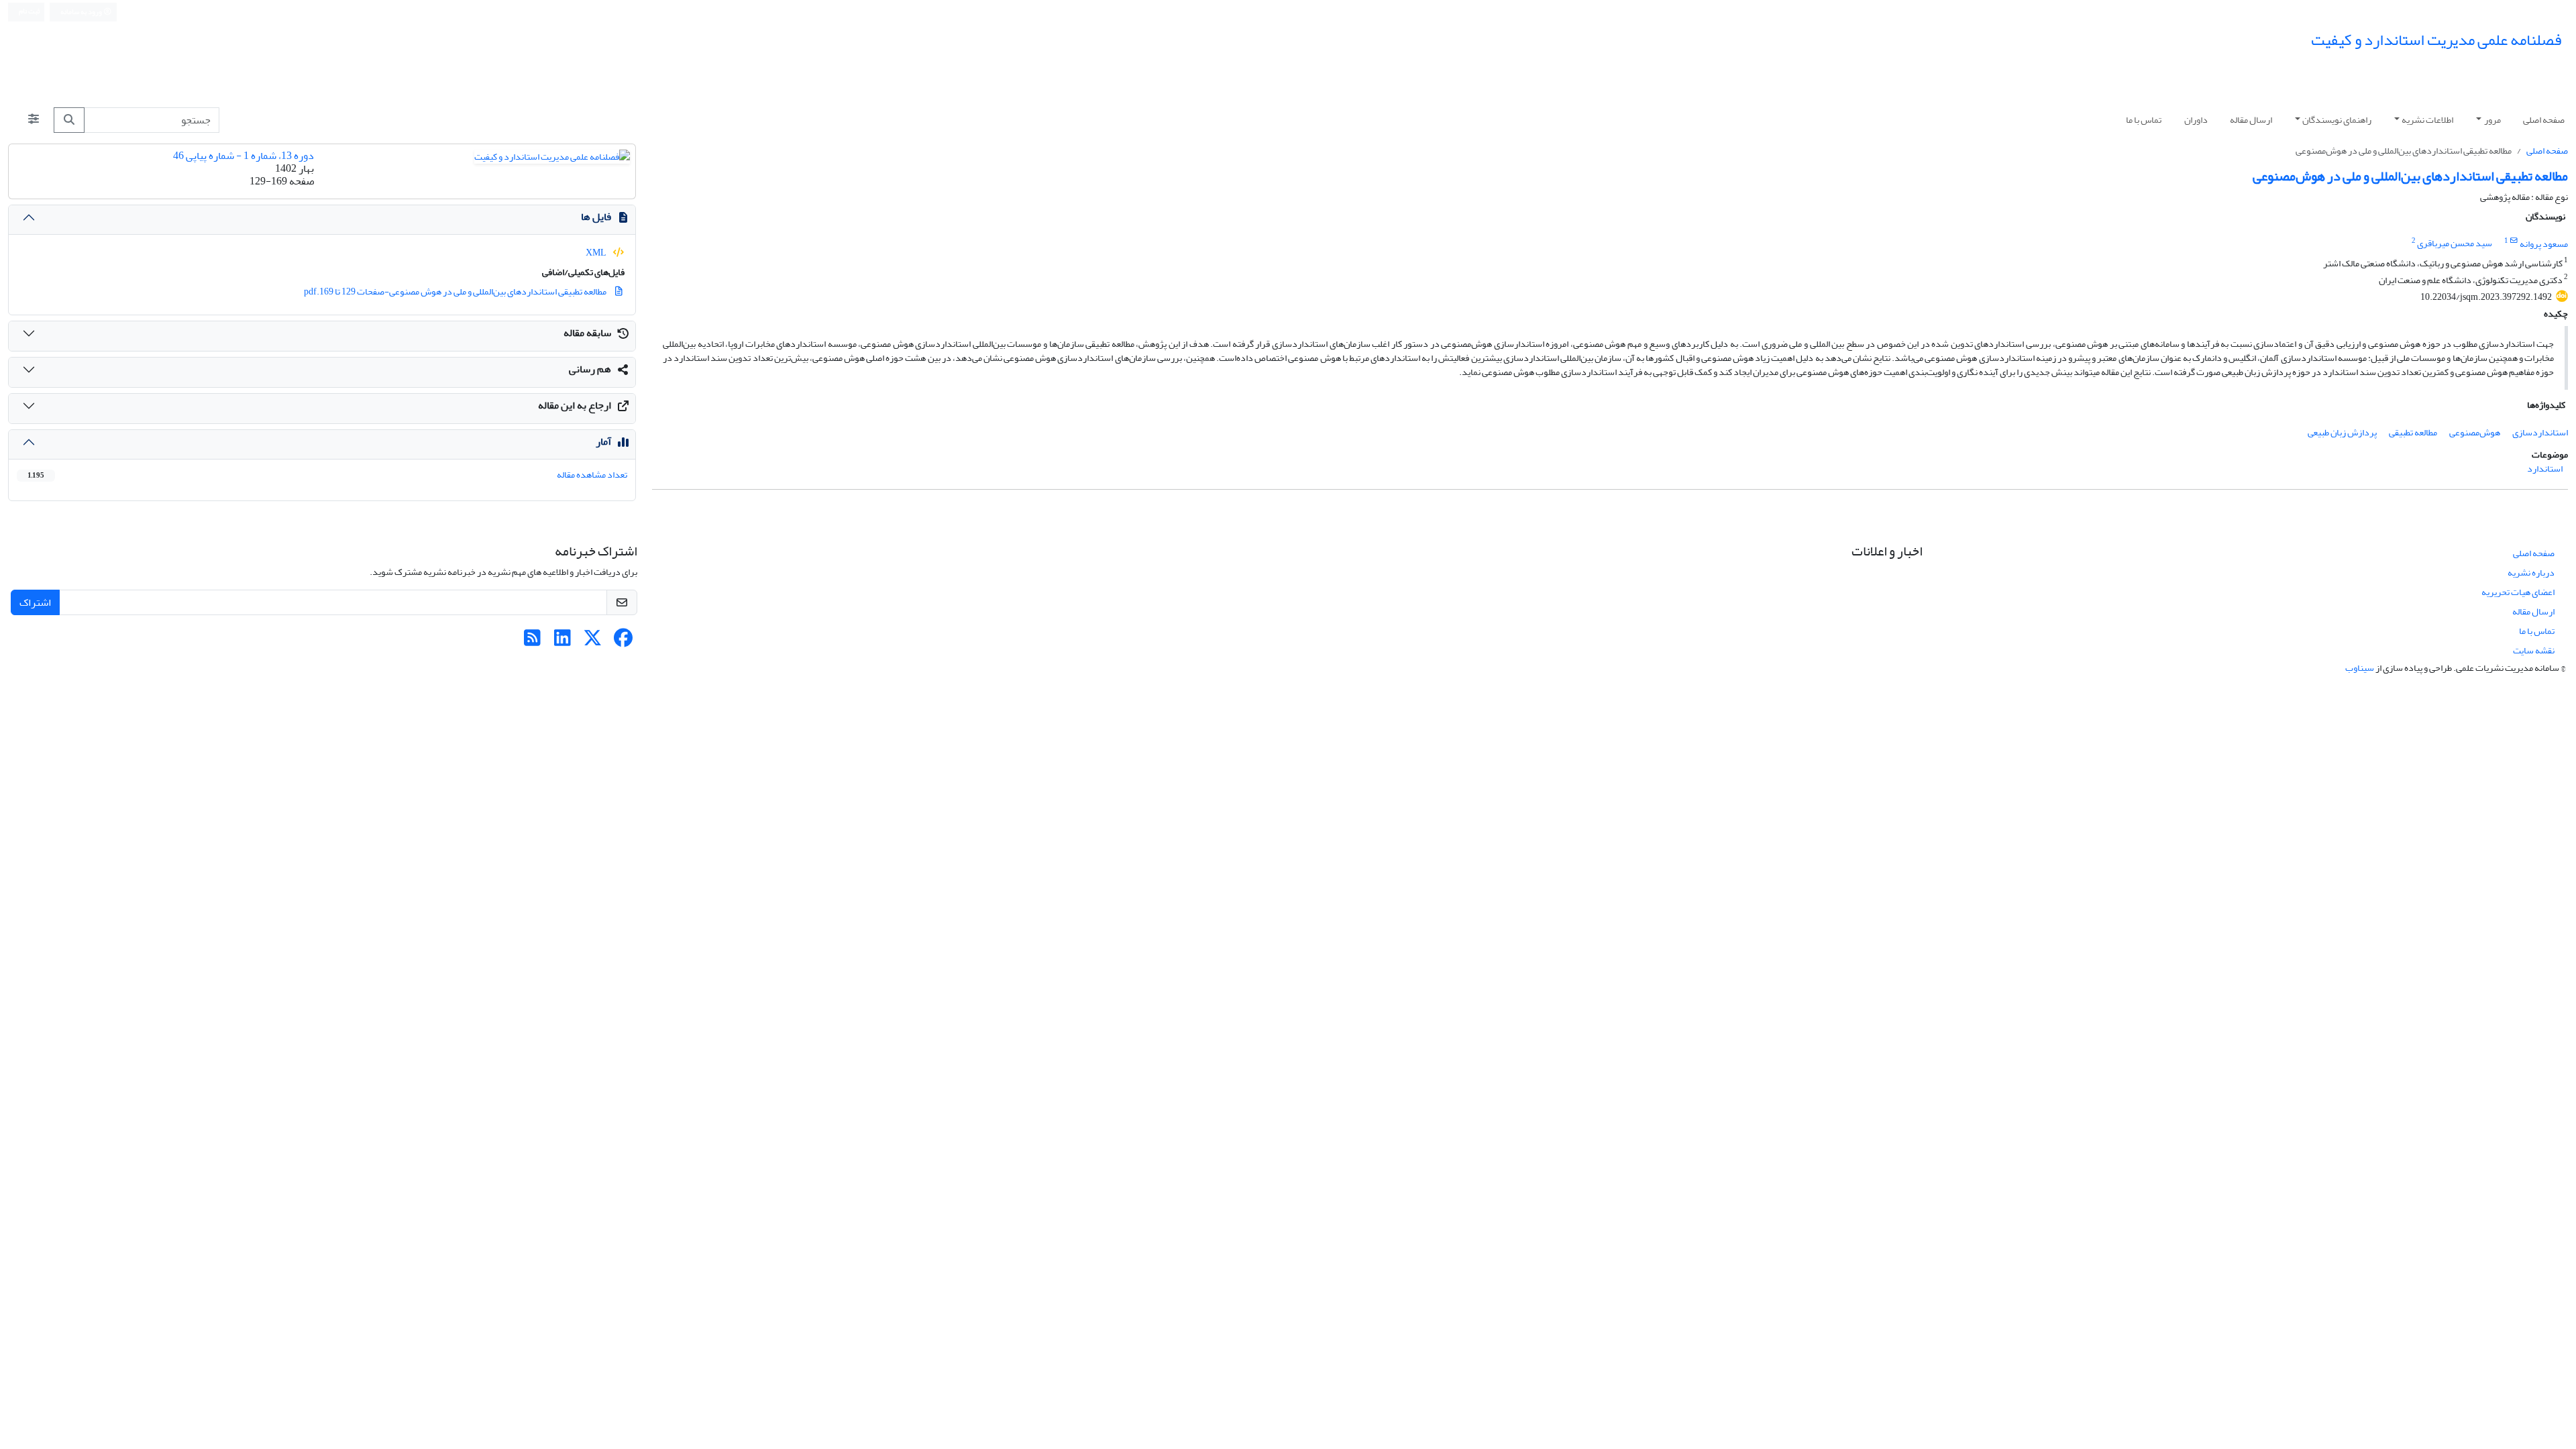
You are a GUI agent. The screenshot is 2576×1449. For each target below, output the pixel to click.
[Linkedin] (562, 642)
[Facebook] (623, 642)
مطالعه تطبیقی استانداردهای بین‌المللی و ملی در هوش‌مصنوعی (2410, 176)
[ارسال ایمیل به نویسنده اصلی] (2514, 241)
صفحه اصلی (2544, 120)
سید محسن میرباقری (2455, 244)
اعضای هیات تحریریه (2518, 592)
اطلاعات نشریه (2427, 120)
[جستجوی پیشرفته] (34, 120)
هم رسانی (590, 369)
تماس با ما (2144, 120)
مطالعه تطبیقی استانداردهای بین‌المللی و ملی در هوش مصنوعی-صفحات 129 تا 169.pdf (456, 291)
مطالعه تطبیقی (2413, 432)
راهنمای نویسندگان (2337, 120)
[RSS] (532, 642)
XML (597, 253)
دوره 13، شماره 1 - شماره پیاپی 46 (244, 156)
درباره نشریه (2531, 573)
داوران (2196, 120)
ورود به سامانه (82, 12)
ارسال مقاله (2251, 120)
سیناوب (2360, 668)
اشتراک (35, 602)
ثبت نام (29, 11)
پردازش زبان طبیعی (2342, 432)
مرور (2492, 120)
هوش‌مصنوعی (2475, 432)
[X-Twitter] (593, 642)
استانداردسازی (2540, 432)
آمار (603, 441)
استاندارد (2545, 469)
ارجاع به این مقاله (575, 405)
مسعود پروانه (2544, 244)
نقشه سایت (2534, 650)
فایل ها (596, 217)
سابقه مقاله (587, 333)
